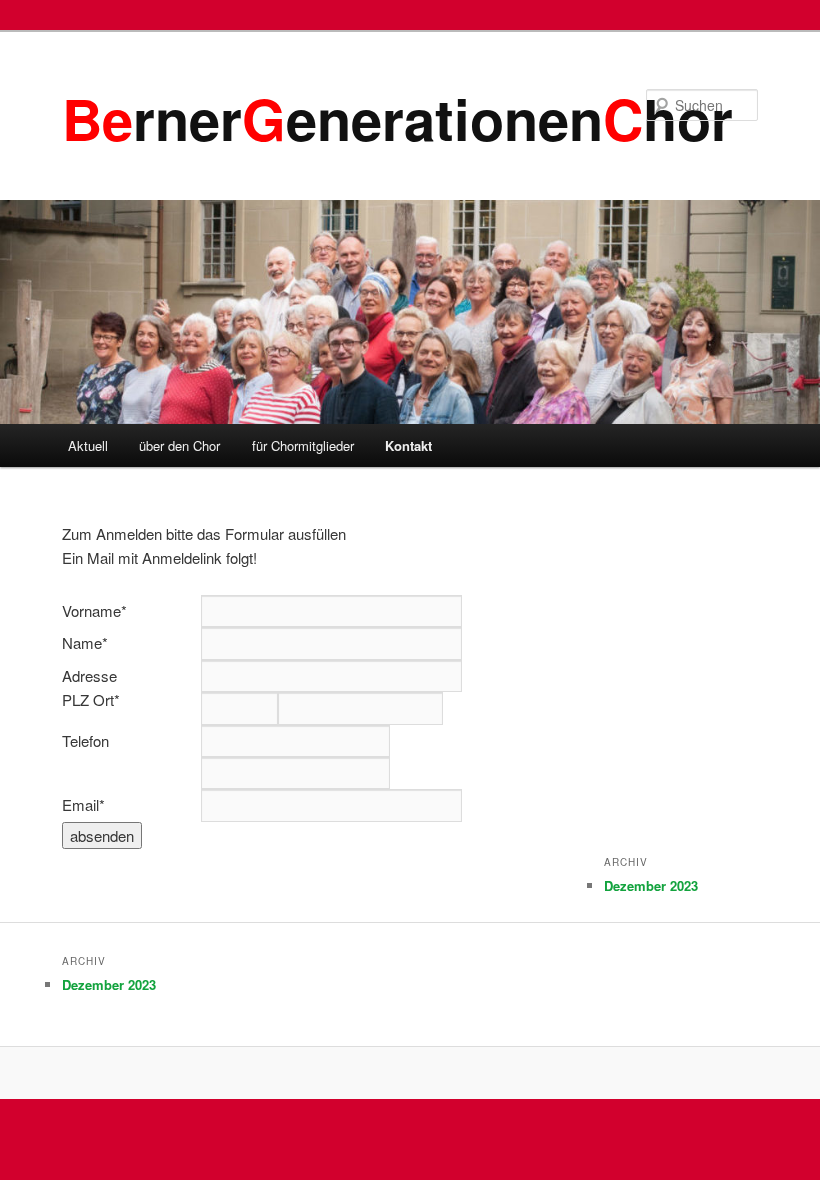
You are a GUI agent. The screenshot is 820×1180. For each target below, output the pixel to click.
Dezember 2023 (651, 885)
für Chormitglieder (303, 445)
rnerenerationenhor (397, 118)
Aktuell (88, 445)
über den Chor (179, 445)
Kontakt (408, 445)
